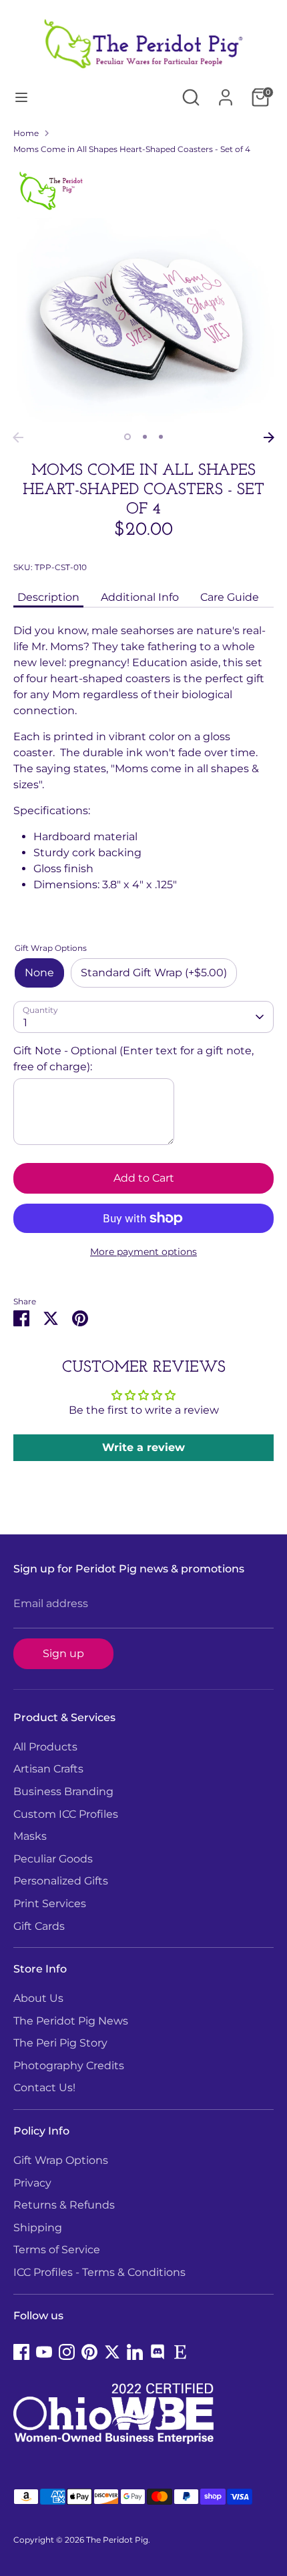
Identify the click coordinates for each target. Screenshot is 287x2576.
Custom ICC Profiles (66, 1814)
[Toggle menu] (21, 97)
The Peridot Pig (117, 2540)
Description (48, 597)
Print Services (50, 1903)
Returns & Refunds (64, 2205)
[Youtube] (44, 2352)
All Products (45, 1747)
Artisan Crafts (48, 1769)
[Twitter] (112, 2352)
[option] (143, 295)
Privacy (32, 2183)
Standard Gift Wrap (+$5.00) (154, 973)
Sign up (63, 1653)
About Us (38, 1998)
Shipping (38, 2228)
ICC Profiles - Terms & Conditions (99, 2272)
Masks (30, 1836)
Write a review (143, 1447)
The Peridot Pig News (71, 2021)
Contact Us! (44, 2088)
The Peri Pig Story (60, 2043)
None (39, 973)
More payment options (143, 1252)
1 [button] (127, 437)
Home (26, 133)
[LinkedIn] (135, 2352)
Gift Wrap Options (61, 2160)
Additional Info (140, 597)
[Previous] (18, 437)
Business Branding (63, 1791)
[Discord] (158, 2352)
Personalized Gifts (61, 1881)
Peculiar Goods (53, 1859)
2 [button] (145, 437)
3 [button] (161, 437)
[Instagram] (67, 2352)
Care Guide (230, 597)
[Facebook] (21, 2352)
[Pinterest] (89, 2352)
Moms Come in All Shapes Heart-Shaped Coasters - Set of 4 (132, 149)
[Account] (226, 92)
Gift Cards (39, 1926)
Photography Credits (69, 2066)
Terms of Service (57, 2250)
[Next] (269, 437)
